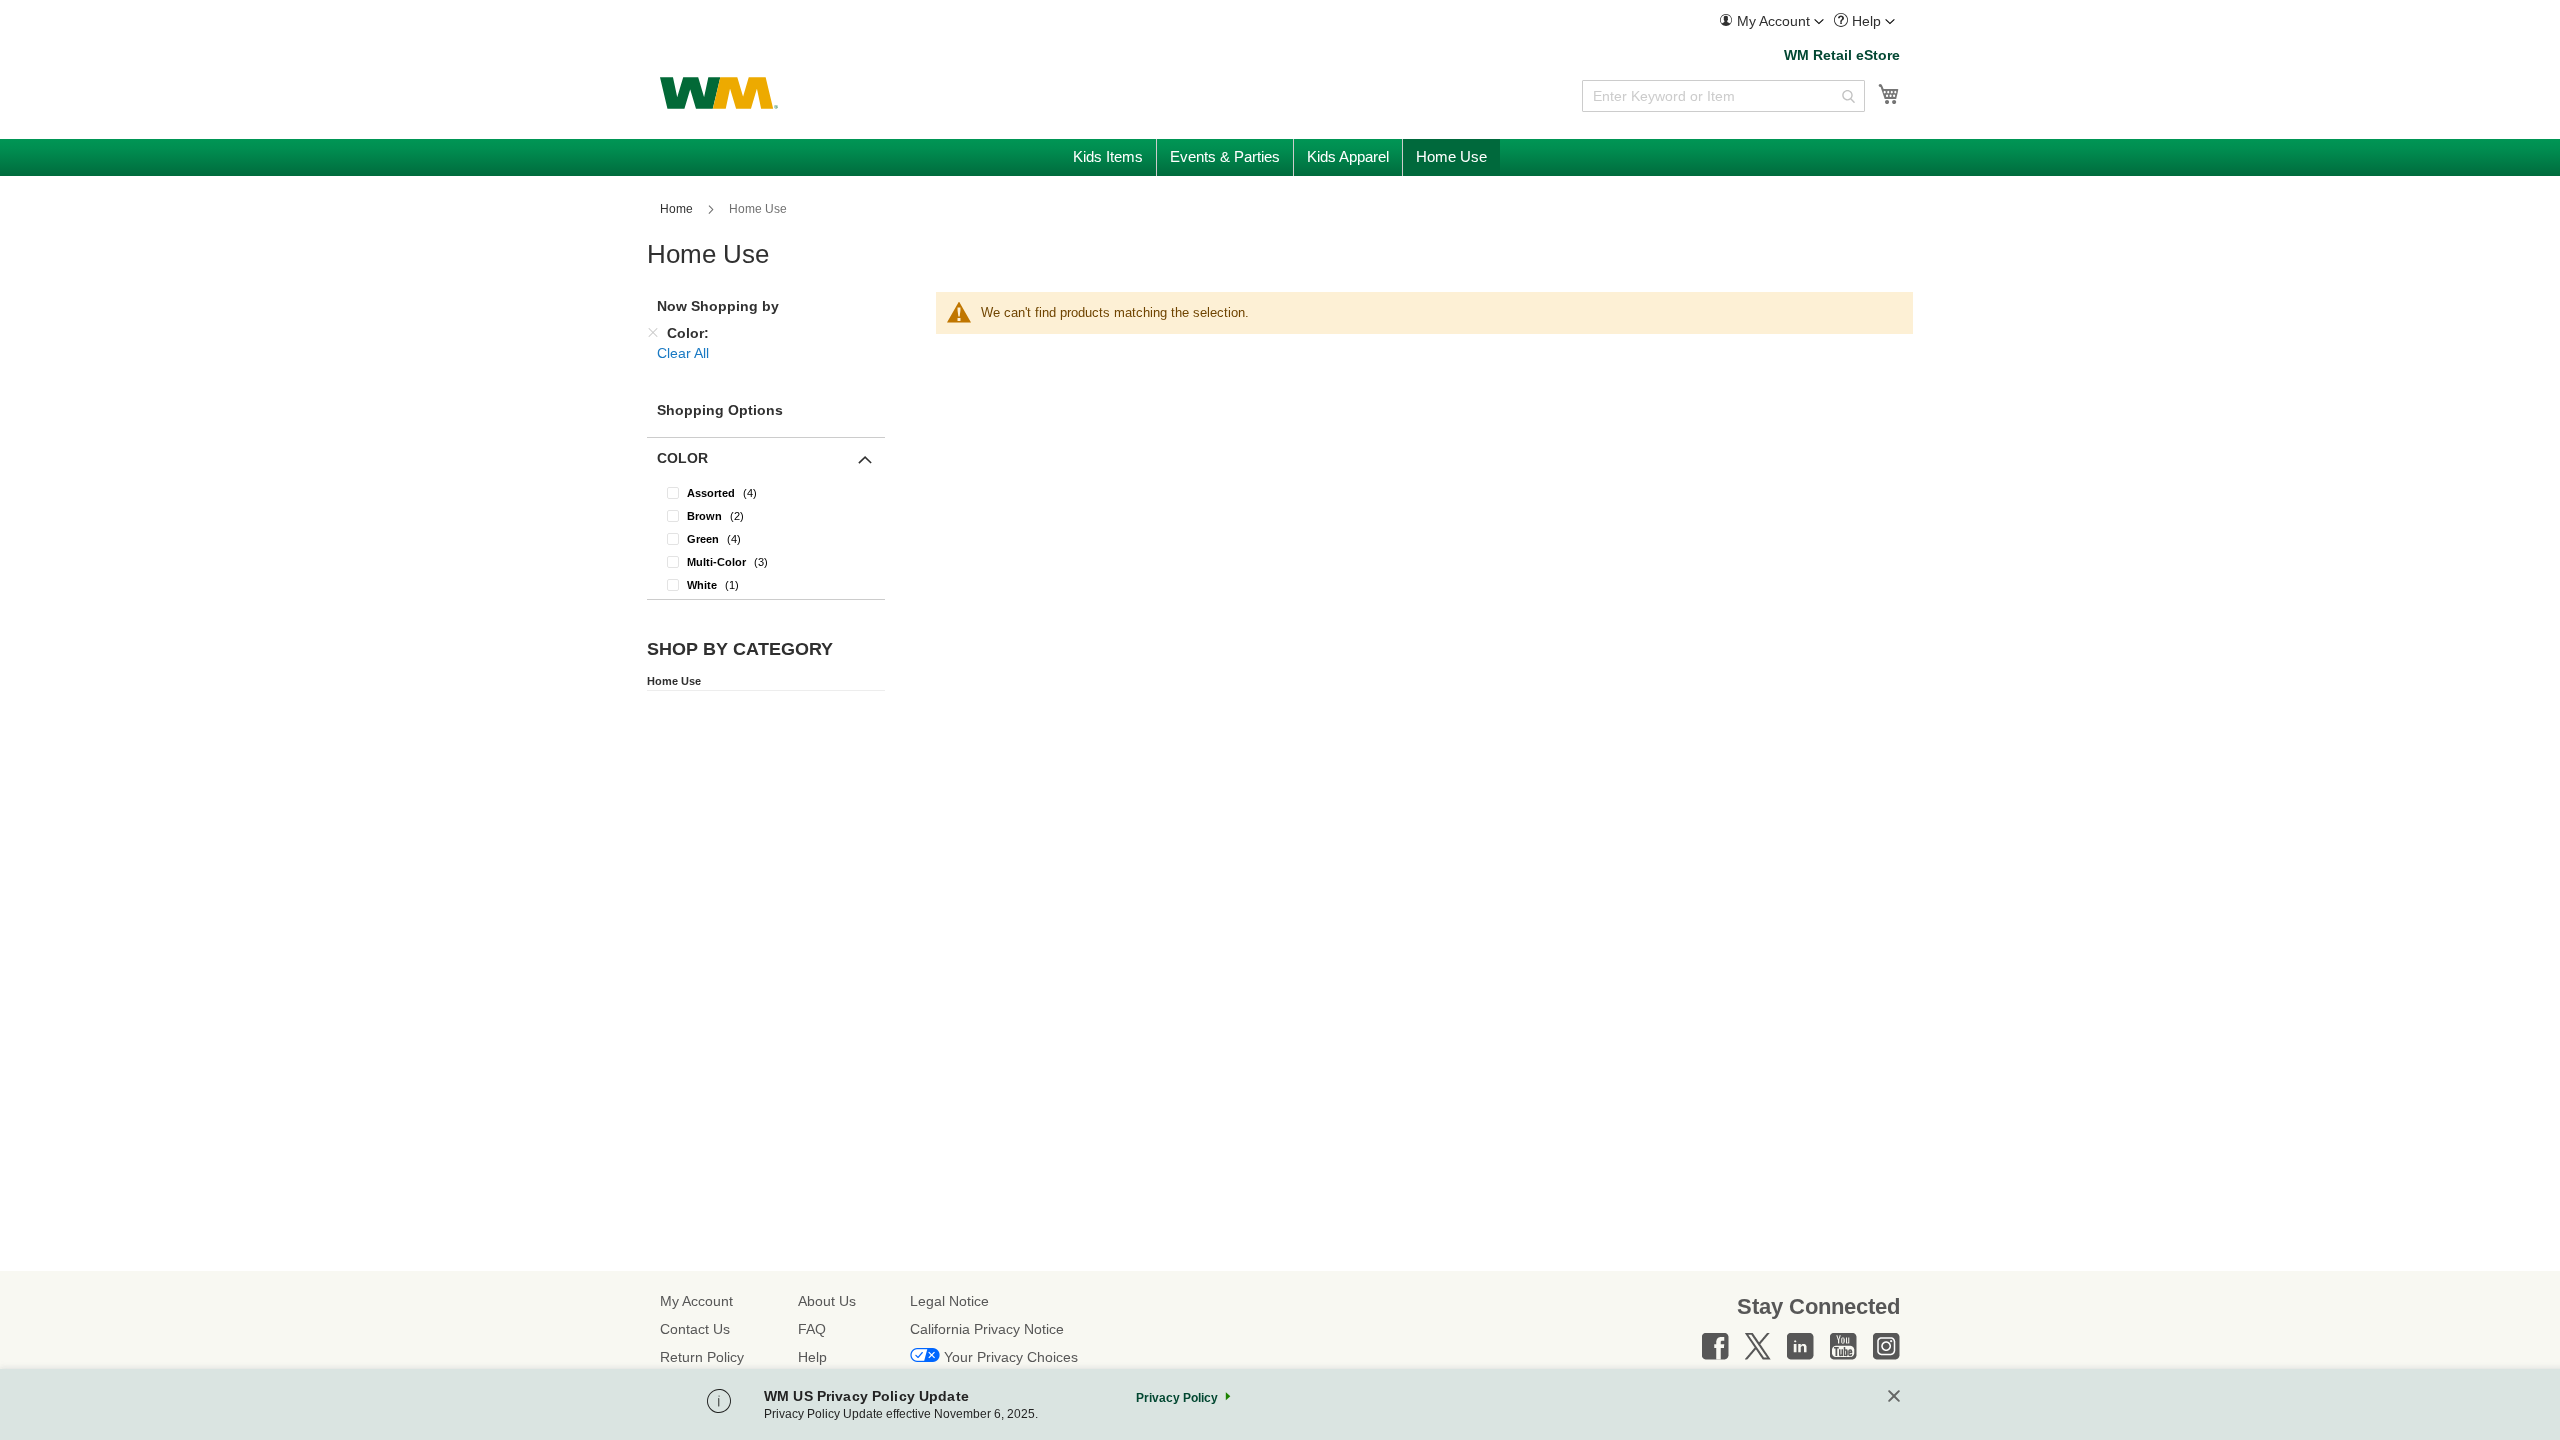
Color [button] (682, 458)
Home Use (674, 681)
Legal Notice (949, 1301)
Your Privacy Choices (1011, 1357)
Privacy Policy (1177, 1398)
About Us (827, 1301)
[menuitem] (1771, 21)
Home (678, 209)
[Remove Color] (653, 333)
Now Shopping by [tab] (718, 306)
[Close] (1894, 1397)
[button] (1771, 21)
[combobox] (1723, 96)
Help (812, 1357)
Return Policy (702, 1357)
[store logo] (719, 93)
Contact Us (695, 1329)
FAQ (812, 1329)
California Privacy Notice (987, 1329)
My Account (696, 1301)
